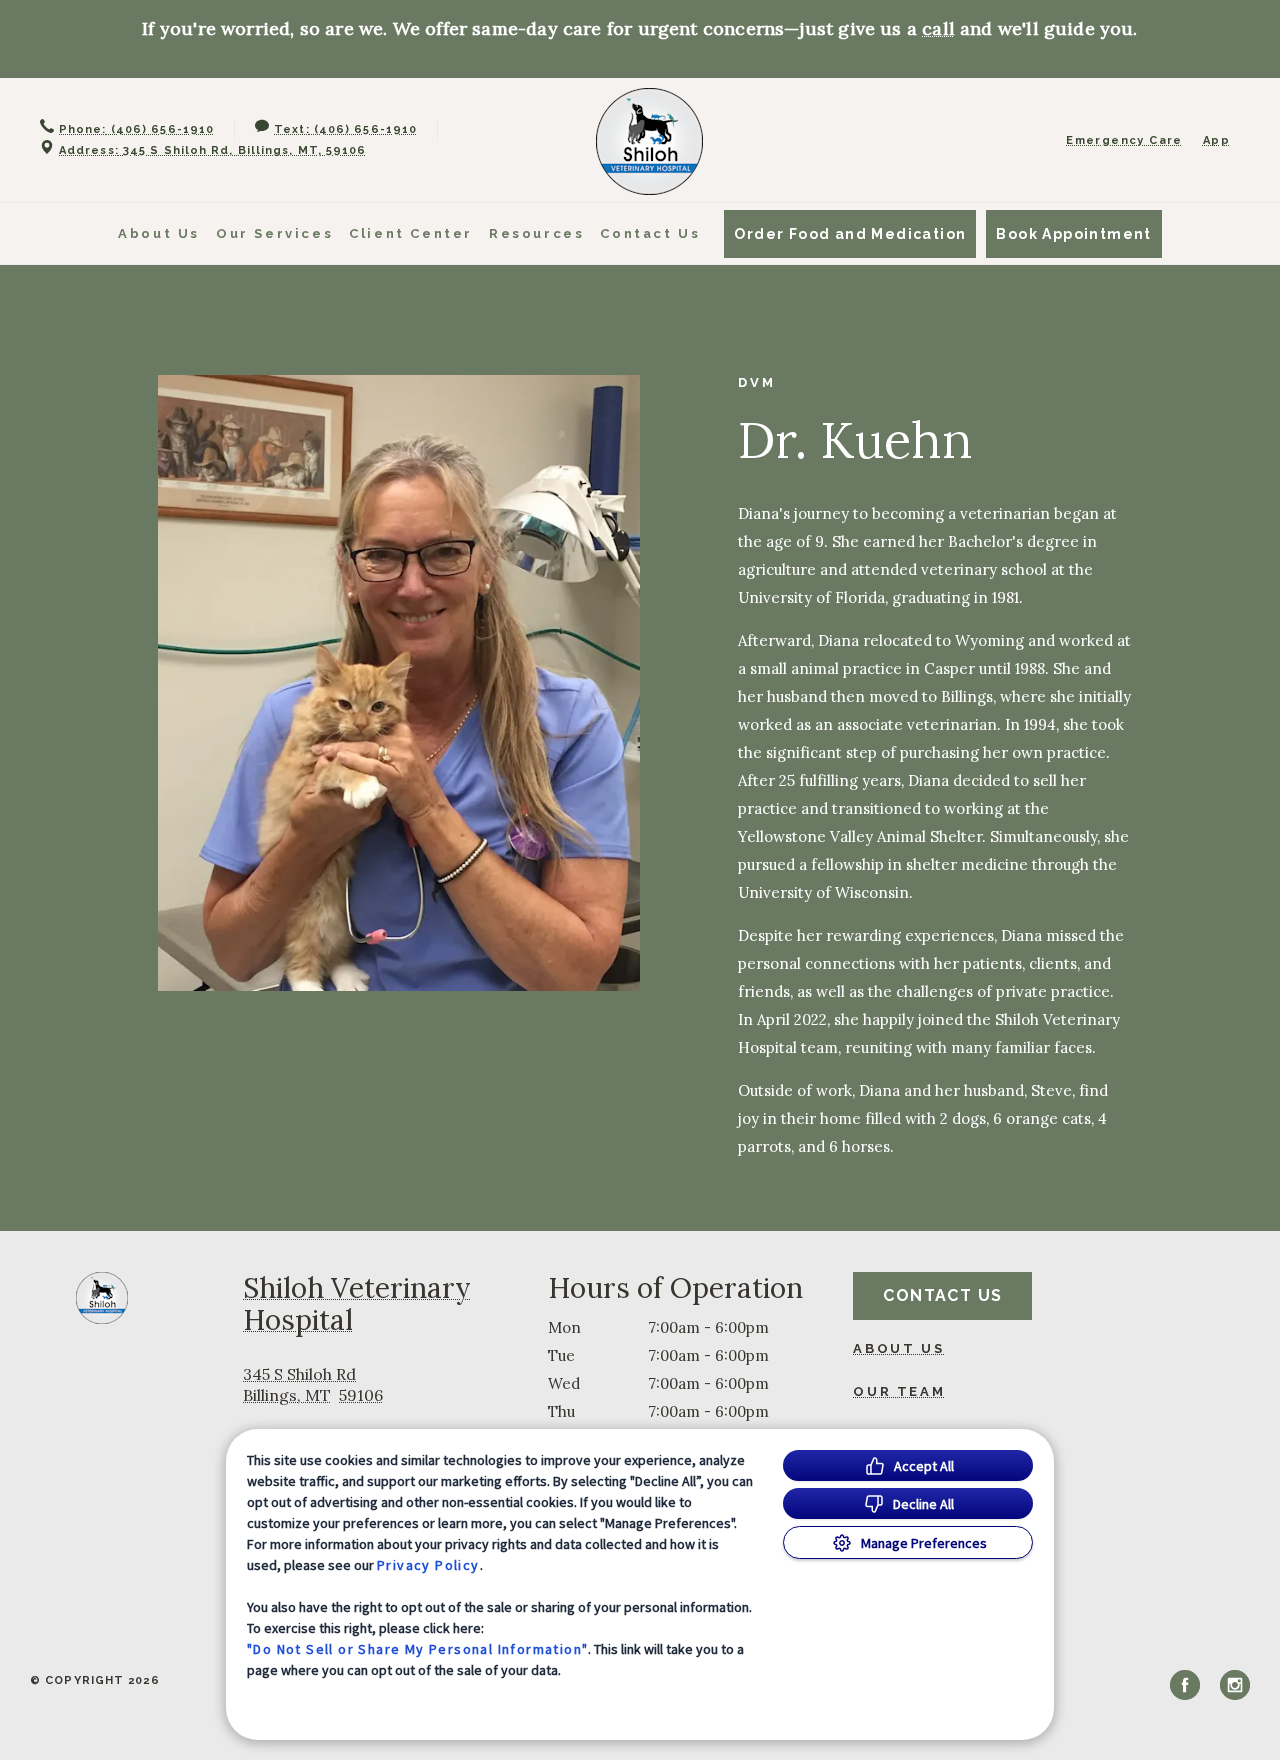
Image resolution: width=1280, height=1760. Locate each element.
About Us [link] (898, 1348)
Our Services (274, 233)
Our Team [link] (899, 1391)
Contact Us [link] (650, 233)
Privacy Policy (428, 1565)
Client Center (411, 233)
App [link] (1216, 140)
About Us (159, 233)
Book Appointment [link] (1073, 234)
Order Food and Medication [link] (850, 234)
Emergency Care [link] (1124, 140)
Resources (536, 233)
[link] (649, 141)
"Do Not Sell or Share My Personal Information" (417, 1649)
